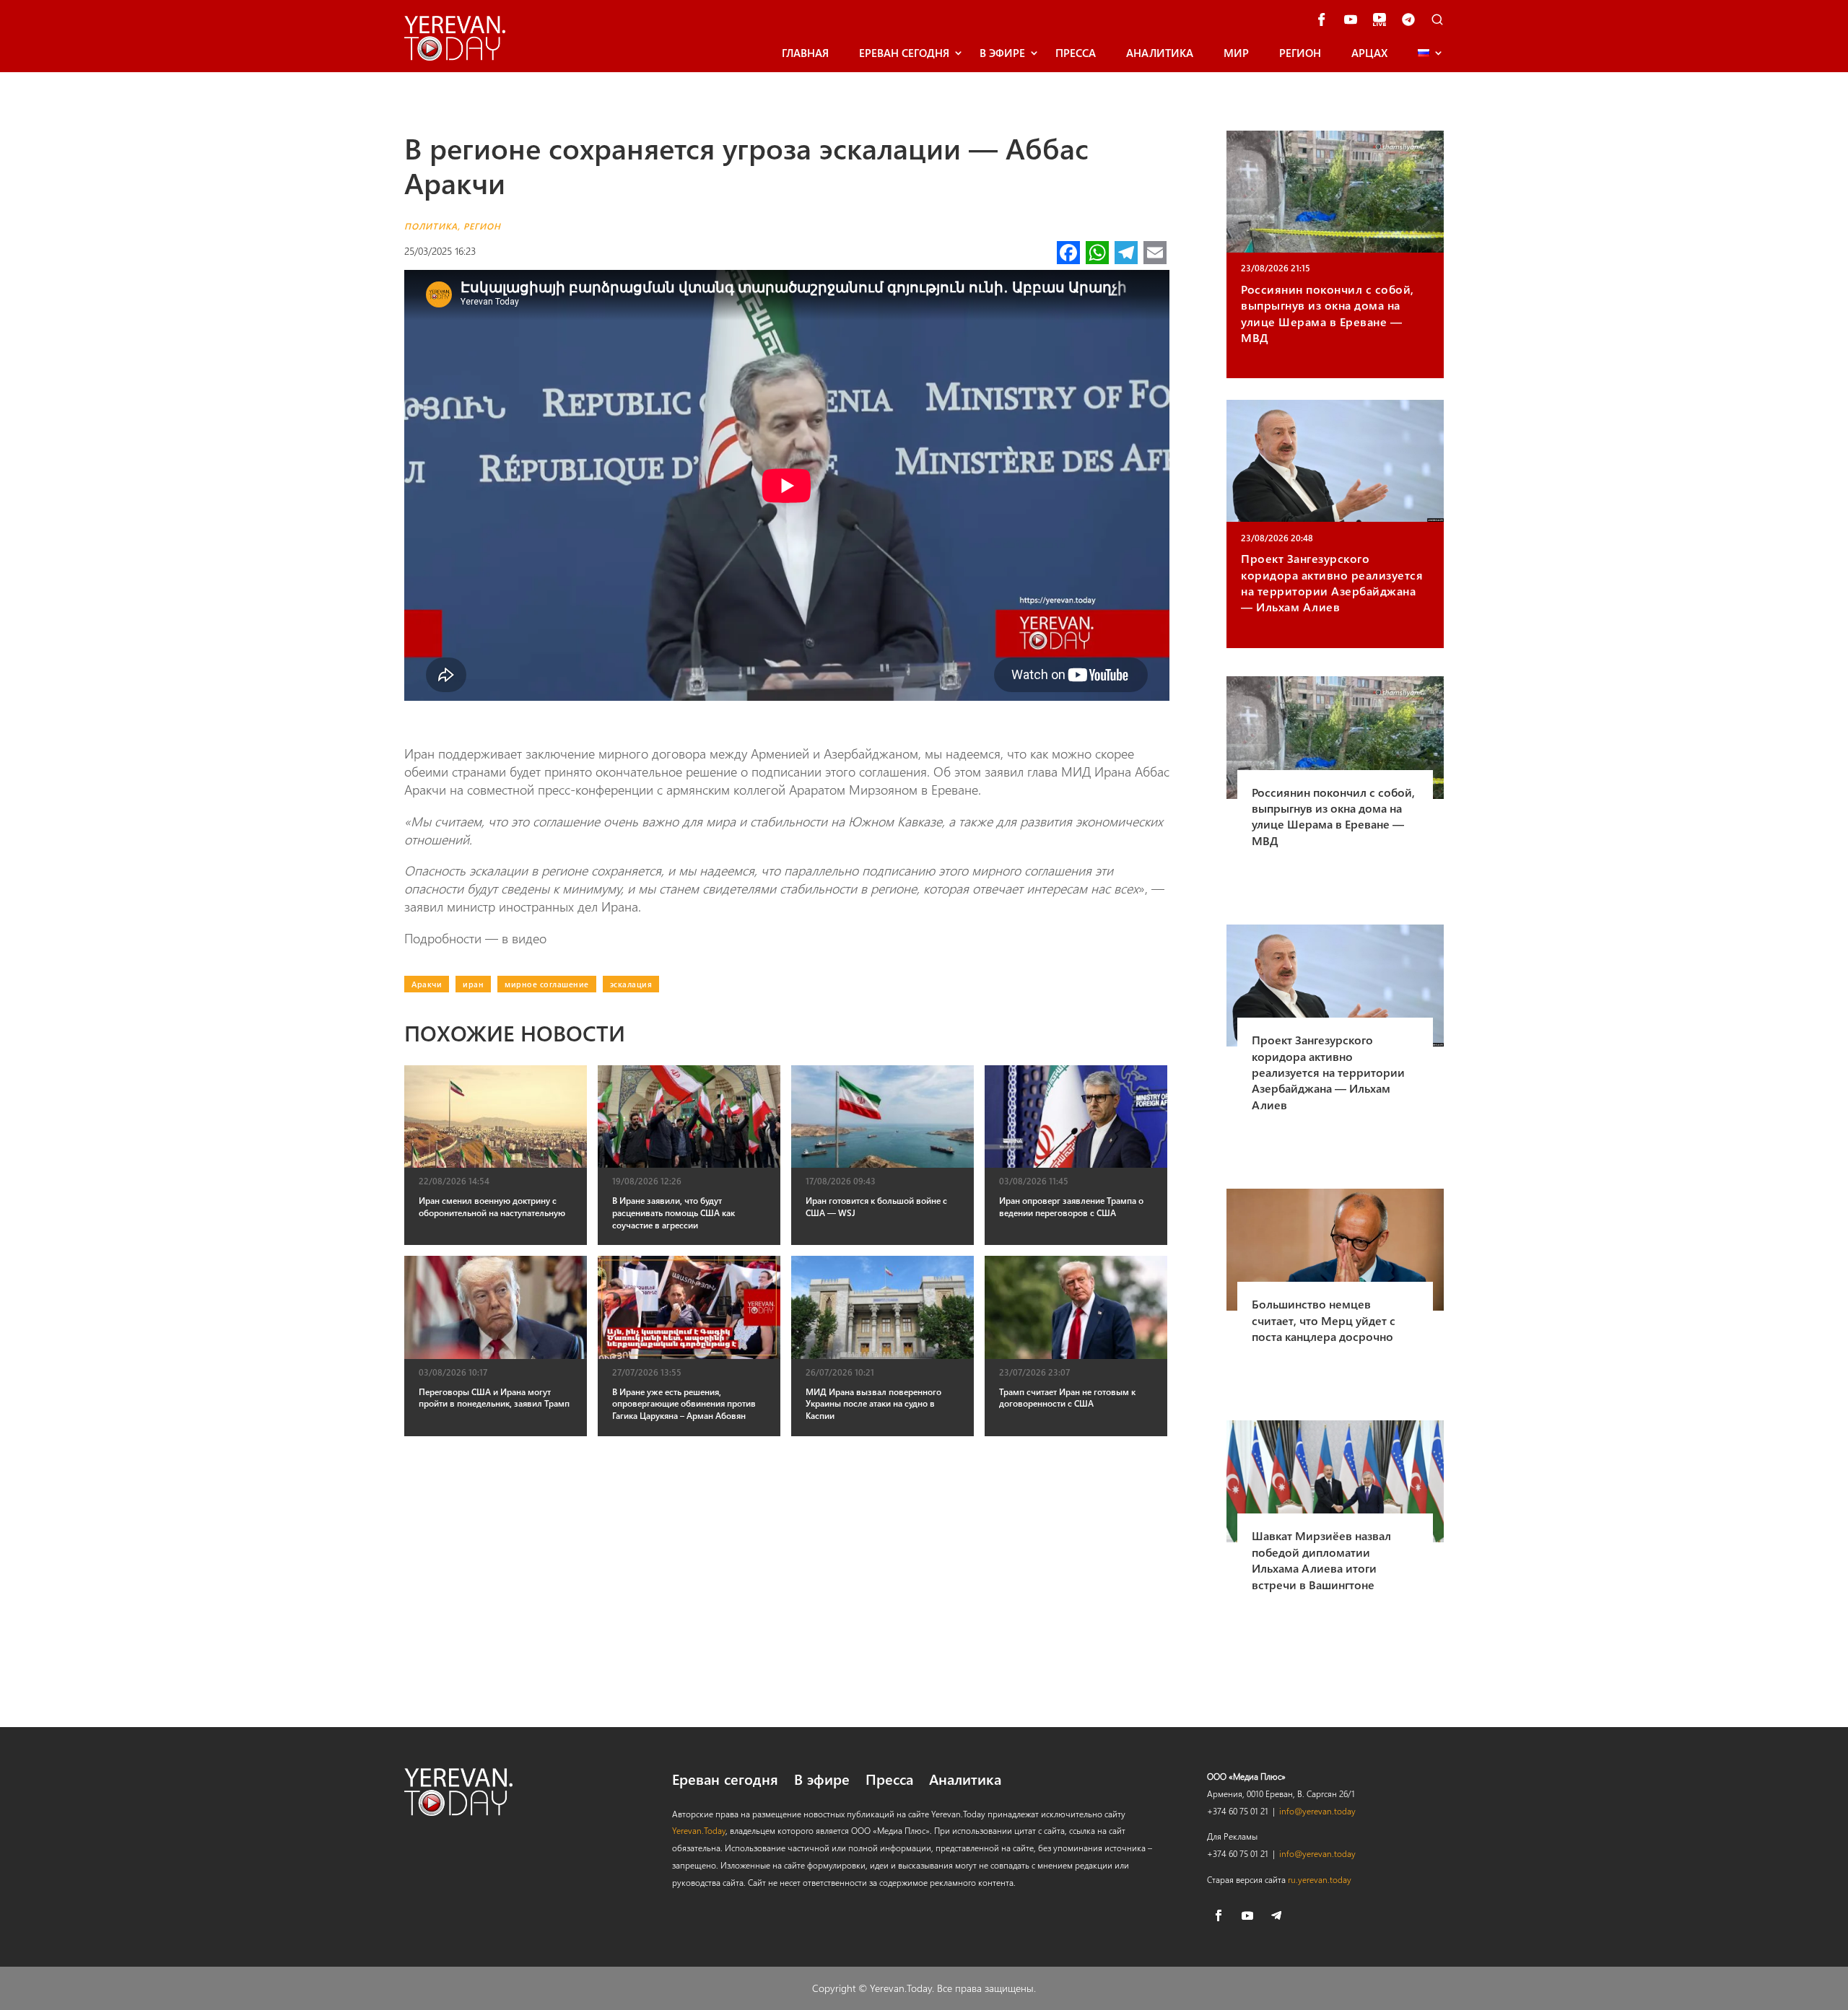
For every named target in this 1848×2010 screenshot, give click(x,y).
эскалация (631, 984)
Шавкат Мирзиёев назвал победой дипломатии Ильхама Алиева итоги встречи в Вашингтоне (1321, 1560)
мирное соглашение (547, 984)
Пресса (1076, 53)
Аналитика (1160, 53)
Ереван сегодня (904, 53)
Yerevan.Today (699, 1830)
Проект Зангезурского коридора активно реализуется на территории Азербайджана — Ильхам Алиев (1332, 582)
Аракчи (427, 984)
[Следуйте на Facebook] (1219, 1915)
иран (473, 984)
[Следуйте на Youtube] (1247, 1915)
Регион (1300, 53)
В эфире (1002, 53)
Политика (431, 226)
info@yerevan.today (1317, 1811)
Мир (1236, 53)
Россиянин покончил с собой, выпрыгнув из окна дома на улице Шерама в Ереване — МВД (1328, 313)
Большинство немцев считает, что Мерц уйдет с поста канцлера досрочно (1324, 1320)
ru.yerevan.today (1320, 1879)
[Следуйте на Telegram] (1276, 1915)
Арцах (1369, 53)
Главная (805, 53)
